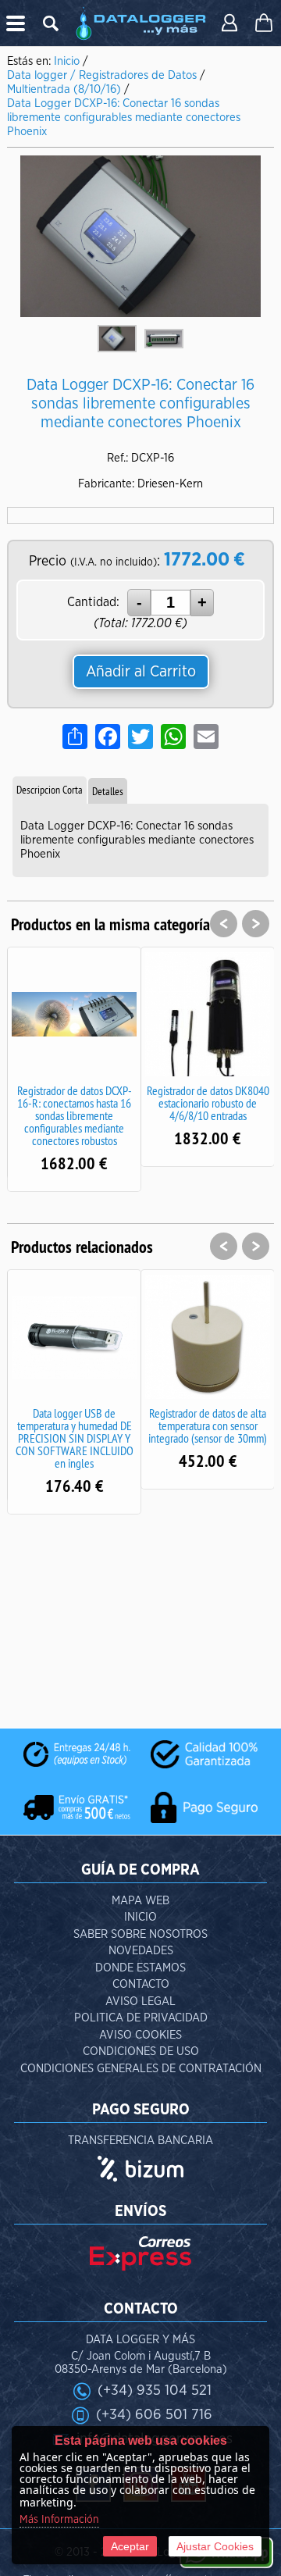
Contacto (141, 1984)
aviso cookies (140, 2035)
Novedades (141, 1951)
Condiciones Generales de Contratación (141, 2069)
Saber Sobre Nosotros (140, 1934)
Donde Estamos (140, 1968)
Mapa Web (140, 1901)
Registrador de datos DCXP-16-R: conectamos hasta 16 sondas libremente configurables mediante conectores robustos (75, 1115)
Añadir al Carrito (141, 672)
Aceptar (130, 2546)
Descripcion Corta (50, 790)
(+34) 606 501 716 (154, 2415)
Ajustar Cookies (215, 2546)
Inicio (140, 1917)
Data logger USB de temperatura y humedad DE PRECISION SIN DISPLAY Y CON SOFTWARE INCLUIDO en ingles (75, 1438)
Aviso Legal (140, 2002)
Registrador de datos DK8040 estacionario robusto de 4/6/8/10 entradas (208, 1103)
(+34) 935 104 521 (155, 2390)
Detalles (108, 791)
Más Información (59, 2520)
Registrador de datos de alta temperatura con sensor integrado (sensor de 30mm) (208, 1425)
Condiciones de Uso (141, 2052)
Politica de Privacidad (141, 2018)
